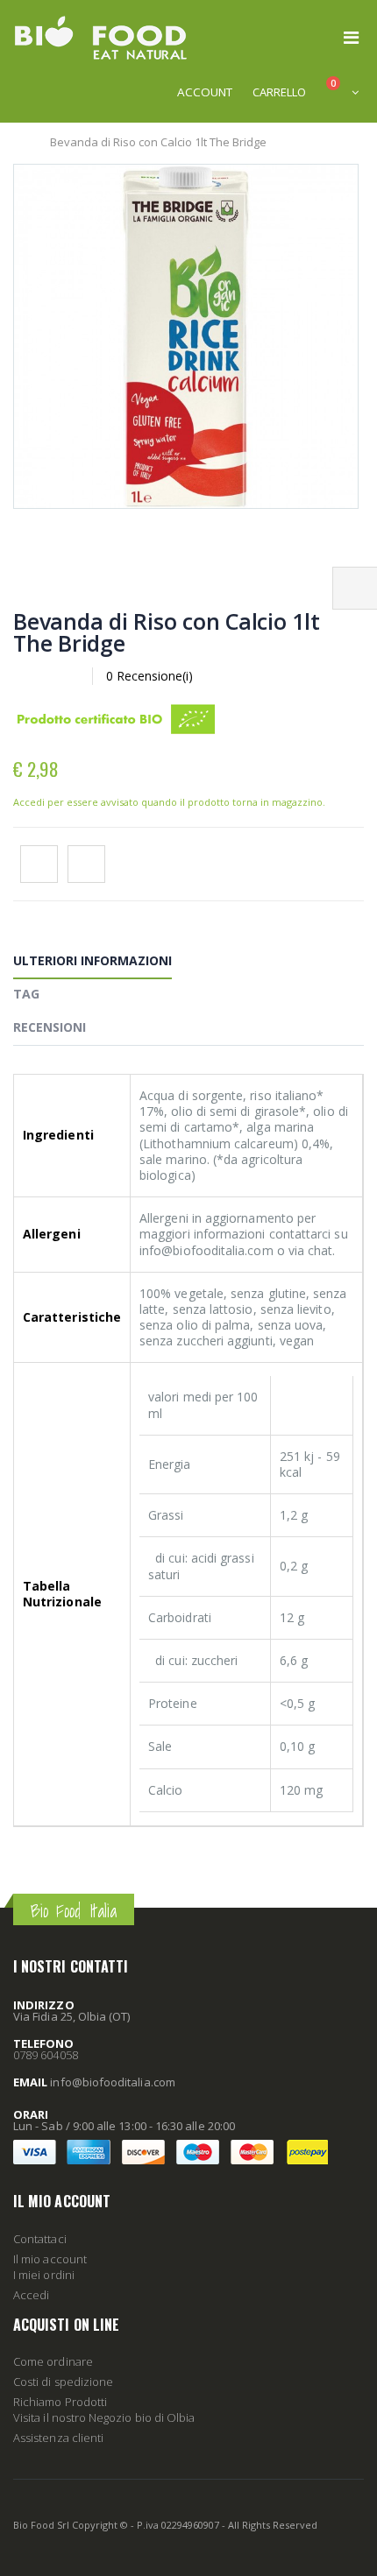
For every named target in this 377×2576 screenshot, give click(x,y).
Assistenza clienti (58, 2438)
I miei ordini (44, 2275)
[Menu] (351, 37)
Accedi (31, 2295)
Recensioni (50, 1027)
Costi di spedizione (63, 2382)
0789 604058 (46, 2055)
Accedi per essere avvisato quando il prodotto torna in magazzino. (169, 802)
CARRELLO (279, 92)
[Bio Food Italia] (101, 38)
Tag (26, 994)
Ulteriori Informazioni (92, 960)
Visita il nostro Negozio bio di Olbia (104, 2417)
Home (20, 142)
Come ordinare (53, 2361)
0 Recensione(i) (149, 676)
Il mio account (50, 2259)
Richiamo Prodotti (60, 2402)
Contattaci (40, 2239)
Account (205, 92)
